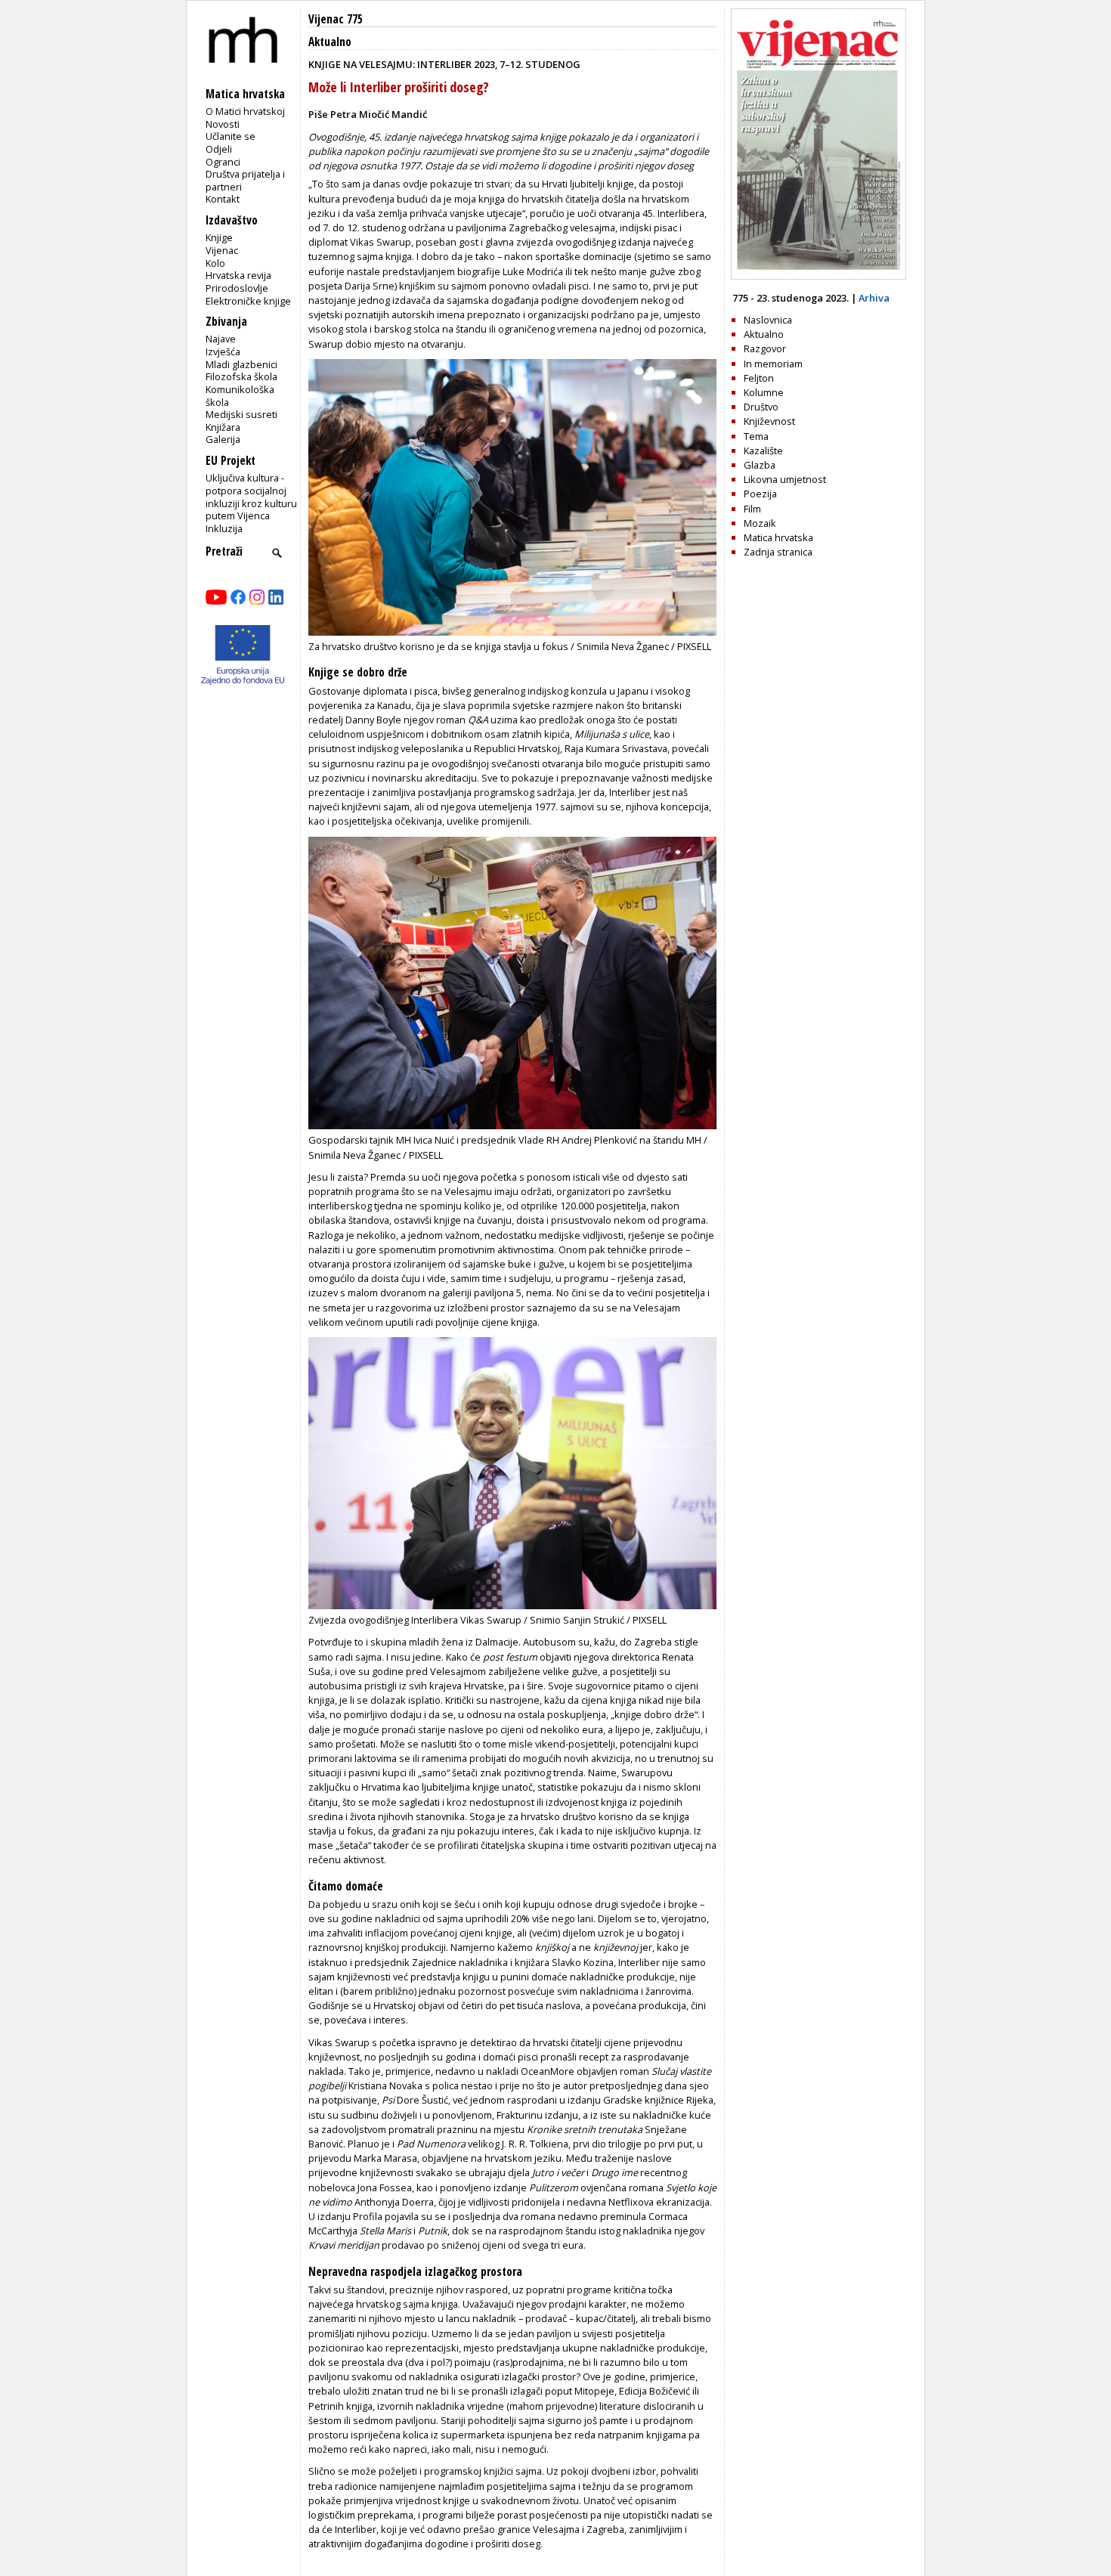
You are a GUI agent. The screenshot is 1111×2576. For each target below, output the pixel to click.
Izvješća (223, 351)
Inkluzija (224, 528)
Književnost (769, 421)
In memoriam (773, 364)
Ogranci (223, 162)
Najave (221, 339)
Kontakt (223, 199)
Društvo (761, 407)
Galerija (223, 439)
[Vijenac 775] (819, 276)
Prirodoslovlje (237, 288)
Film (752, 509)
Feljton (759, 378)
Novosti (223, 124)
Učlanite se (231, 136)
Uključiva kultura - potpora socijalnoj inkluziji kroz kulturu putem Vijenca (251, 497)
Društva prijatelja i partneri (245, 180)
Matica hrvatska (778, 537)
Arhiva (874, 298)
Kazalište (763, 450)
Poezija (760, 494)
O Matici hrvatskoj (245, 111)
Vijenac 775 (336, 19)
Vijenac (222, 250)
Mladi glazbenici (241, 364)
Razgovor (765, 348)
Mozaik (760, 523)
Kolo (215, 263)
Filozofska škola (241, 376)
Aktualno (330, 42)
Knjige (219, 237)
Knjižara (223, 427)
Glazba (760, 465)
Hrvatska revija (238, 275)
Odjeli (219, 149)
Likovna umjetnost (785, 479)
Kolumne (764, 392)
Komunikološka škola (240, 396)
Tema (756, 436)
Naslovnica (768, 320)
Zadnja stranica (778, 552)
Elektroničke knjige (248, 301)
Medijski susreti (241, 414)
